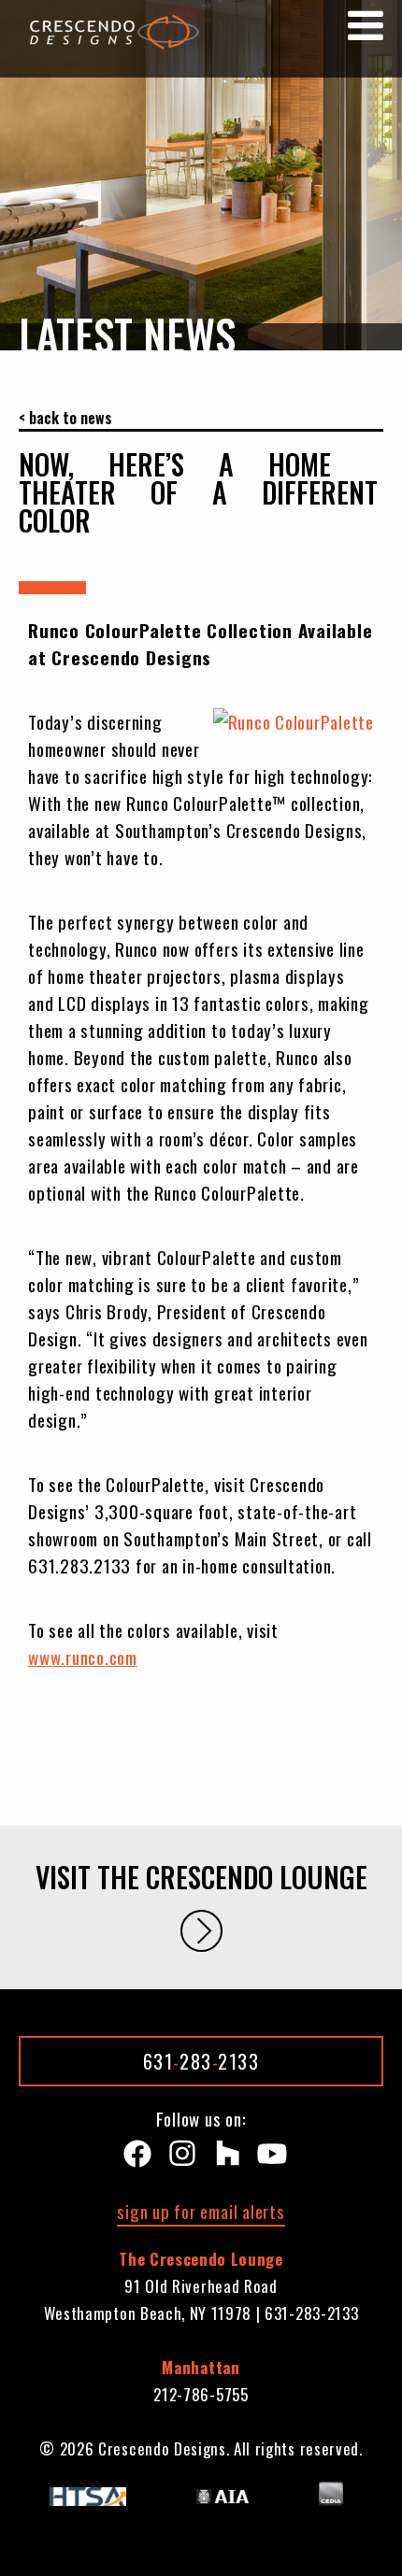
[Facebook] (134, 2158)
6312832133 (201, 2061)
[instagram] (179, 2158)
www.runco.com (83, 1657)
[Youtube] (268, 2158)
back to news (71, 418)
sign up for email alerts (201, 2211)
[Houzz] (223, 2158)
